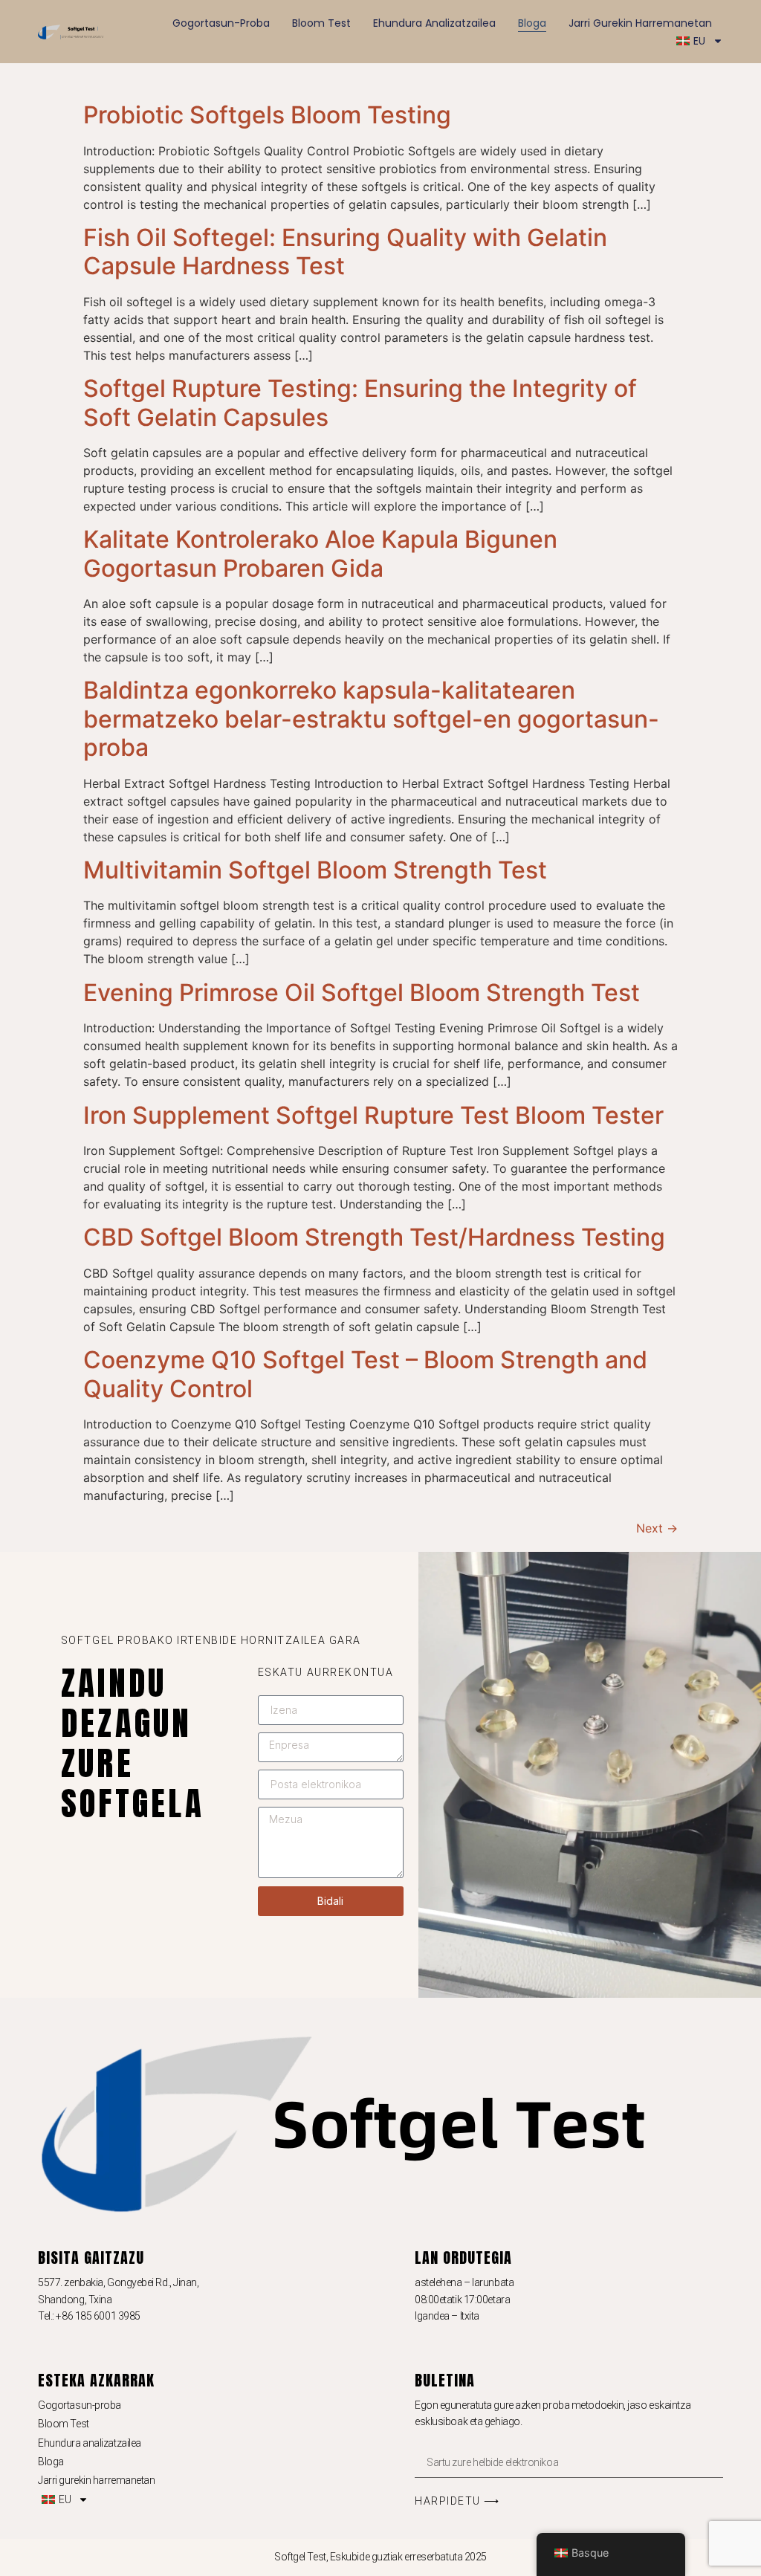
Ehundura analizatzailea (434, 23)
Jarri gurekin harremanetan (640, 23)
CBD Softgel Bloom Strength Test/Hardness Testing (374, 1237)
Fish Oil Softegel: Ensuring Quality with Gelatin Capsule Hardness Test (345, 252)
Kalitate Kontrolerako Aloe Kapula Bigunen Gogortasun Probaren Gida (320, 553)
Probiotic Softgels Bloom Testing (267, 115)
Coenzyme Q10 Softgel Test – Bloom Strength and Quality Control (365, 1374)
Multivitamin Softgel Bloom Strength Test (315, 870)
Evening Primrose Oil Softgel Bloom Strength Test (362, 993)
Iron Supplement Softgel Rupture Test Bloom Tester (373, 1115)
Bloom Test (321, 23)
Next (657, 1528)
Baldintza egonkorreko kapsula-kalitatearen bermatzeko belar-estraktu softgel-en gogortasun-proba (371, 719)
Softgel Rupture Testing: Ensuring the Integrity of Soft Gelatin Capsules (360, 402)
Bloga (532, 23)
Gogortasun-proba (221, 23)
